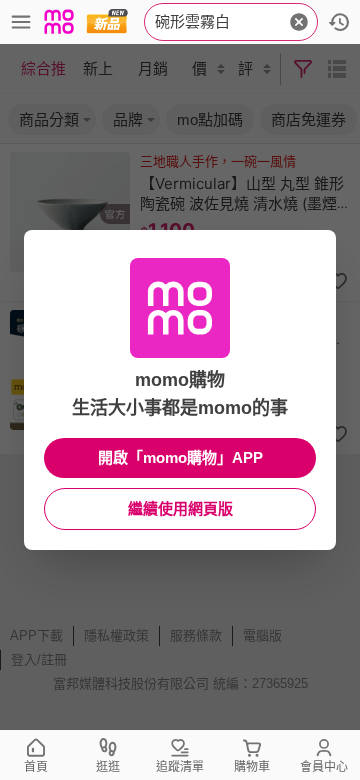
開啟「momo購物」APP (180, 457)
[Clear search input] (299, 22)
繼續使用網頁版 (180, 508)
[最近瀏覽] (339, 22)
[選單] (21, 22)
